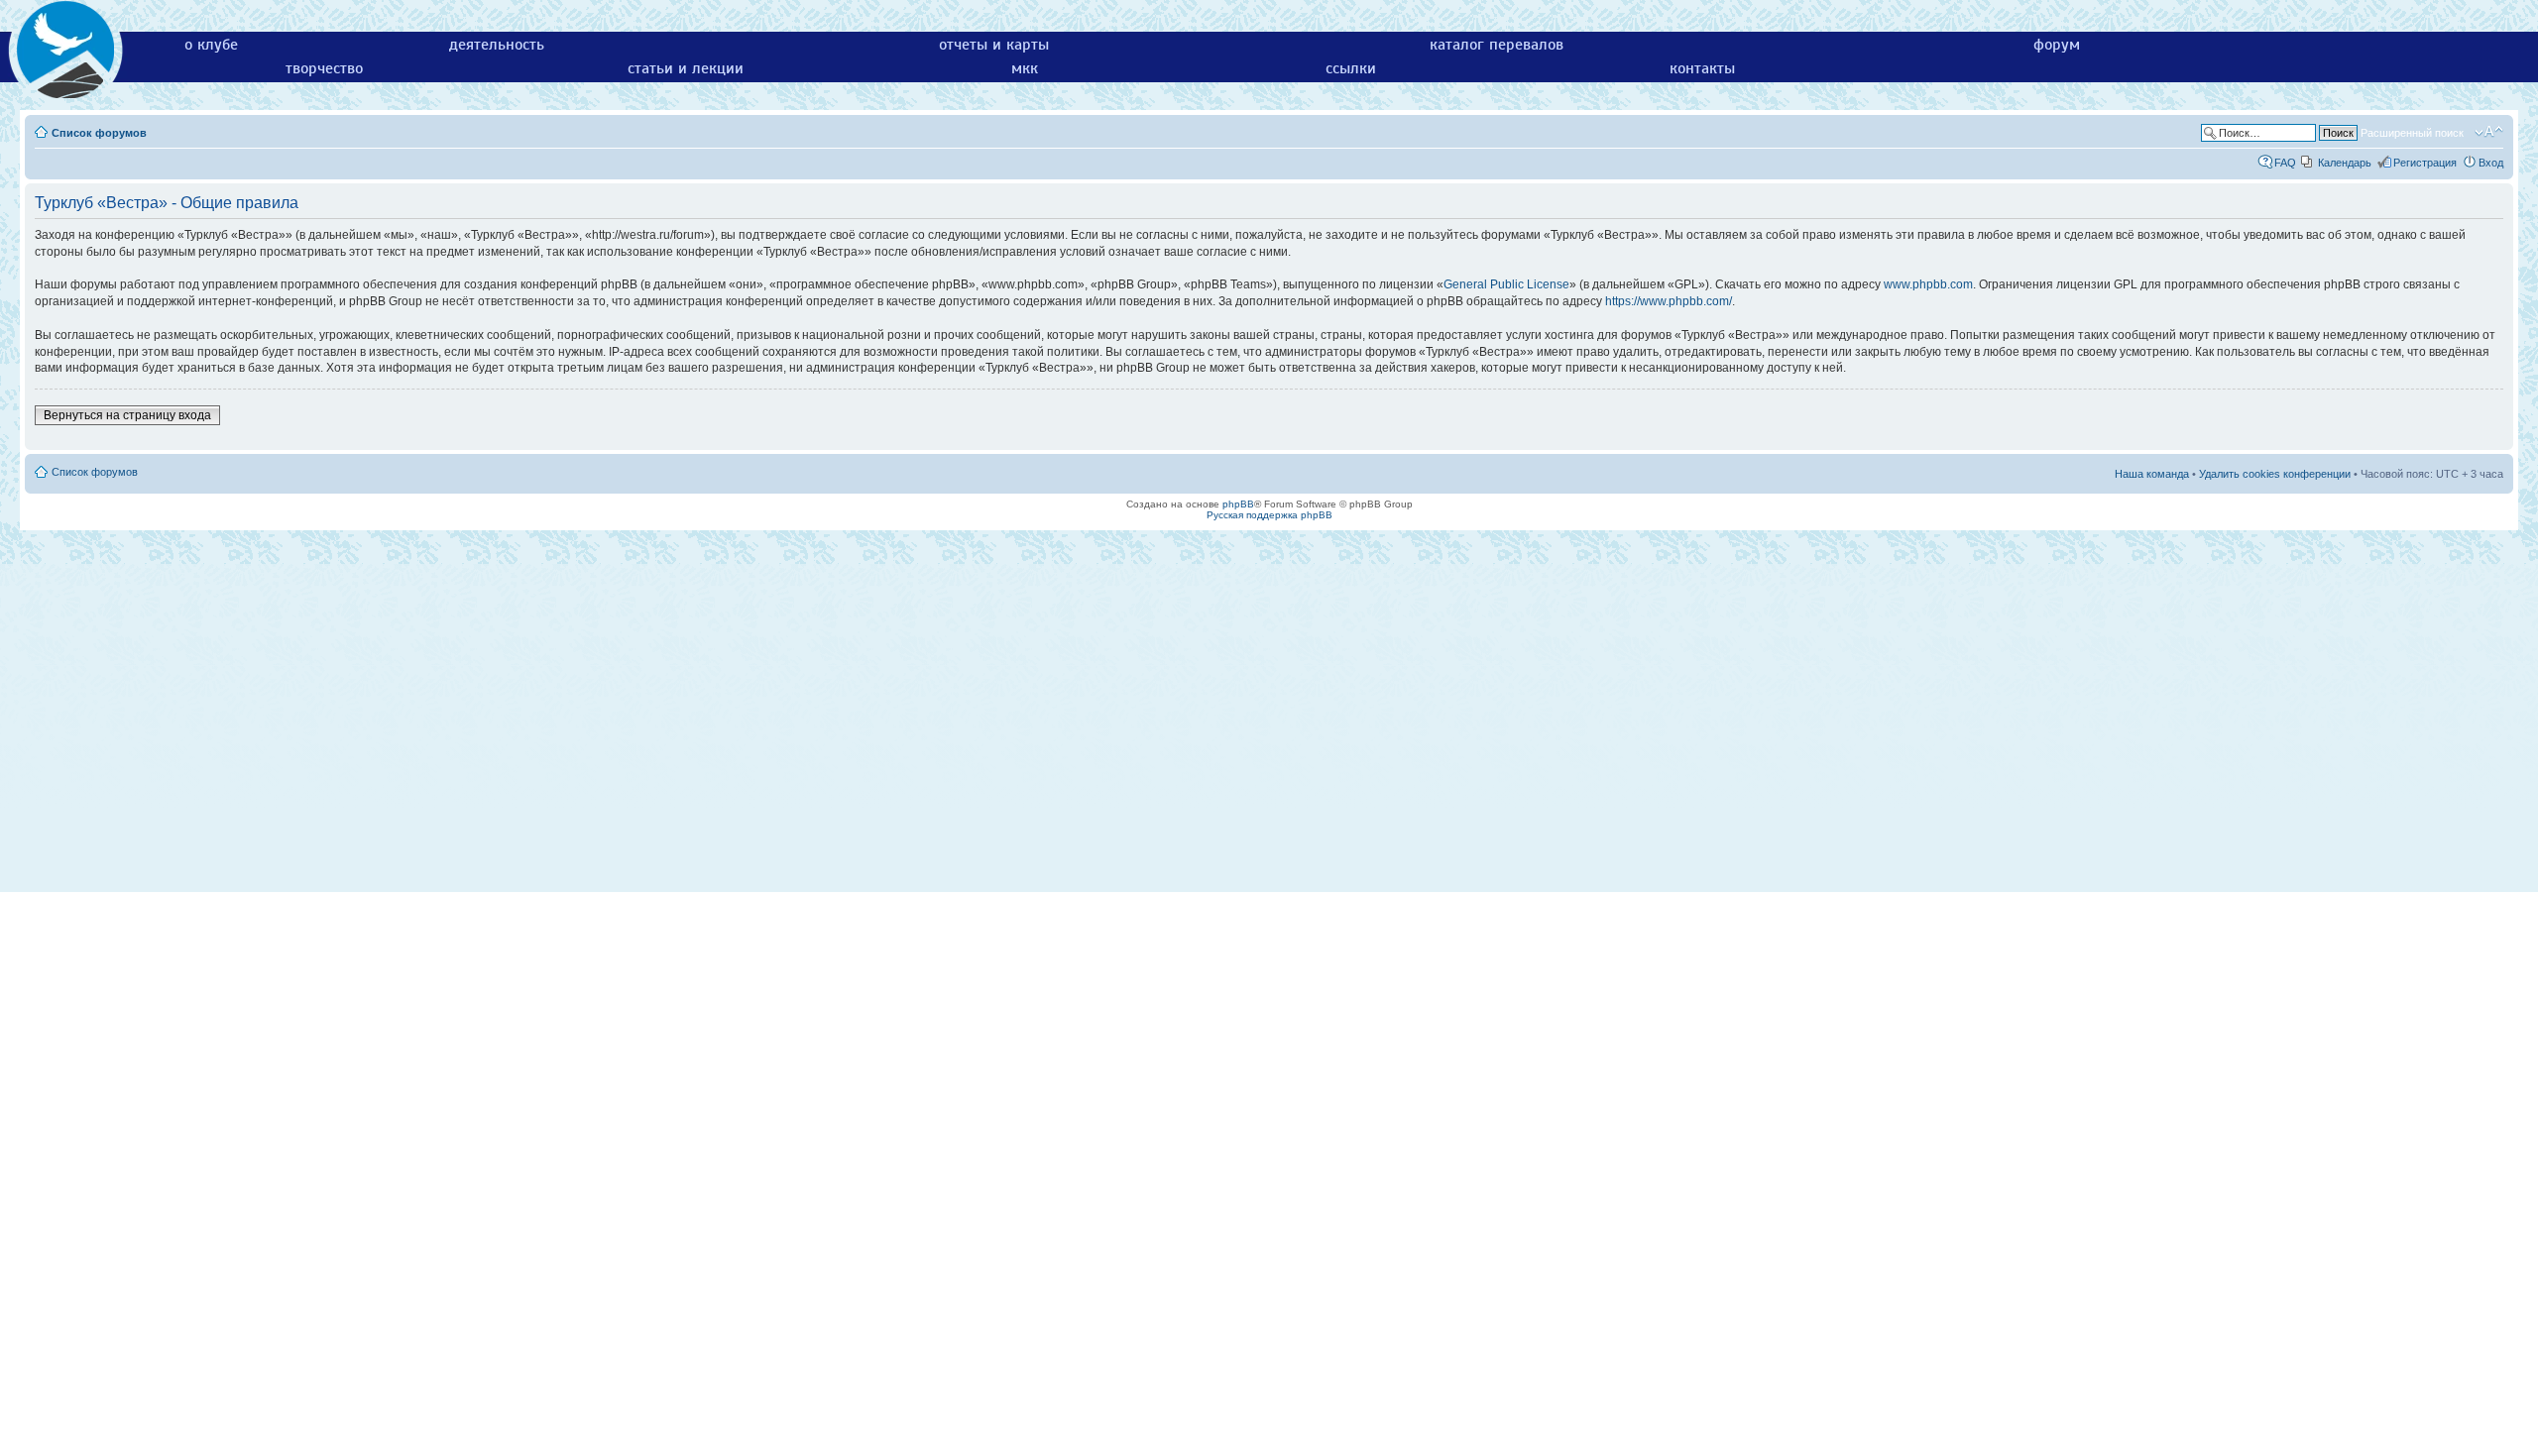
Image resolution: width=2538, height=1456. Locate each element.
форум (2057, 45)
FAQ (2285, 163)
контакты (1702, 68)
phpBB (1238, 504)
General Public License (1506, 284)
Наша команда (2152, 474)
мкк (1025, 68)
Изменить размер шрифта (2489, 132)
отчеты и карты (994, 45)
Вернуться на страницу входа (127, 415)
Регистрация (2425, 163)
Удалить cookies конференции (2275, 474)
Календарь (2345, 163)
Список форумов (99, 133)
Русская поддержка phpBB (1269, 515)
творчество (324, 68)
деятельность (497, 45)
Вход (2491, 163)
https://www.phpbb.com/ (1669, 301)
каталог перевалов (1497, 45)
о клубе (211, 45)
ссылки (1351, 68)
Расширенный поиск (2412, 133)
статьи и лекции (686, 68)
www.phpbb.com (1928, 284)
